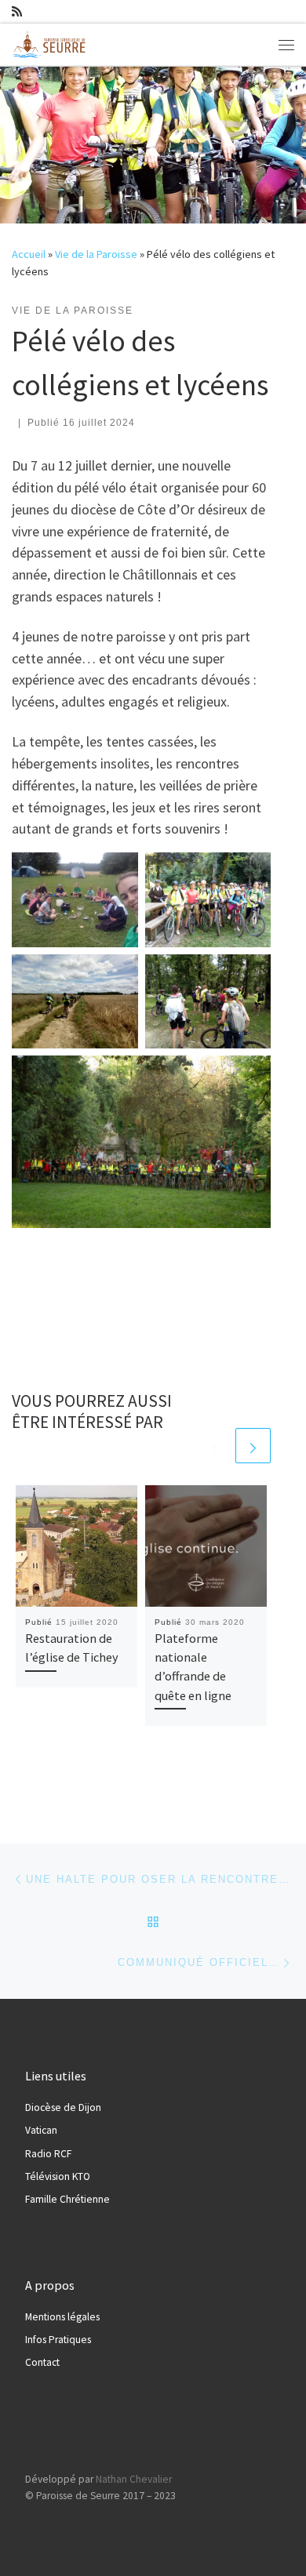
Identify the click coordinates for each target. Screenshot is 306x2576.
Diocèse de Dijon (63, 2107)
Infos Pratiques (58, 2340)
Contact (42, 2362)
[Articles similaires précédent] (215, 1446)
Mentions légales (62, 2317)
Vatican (41, 2130)
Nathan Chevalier (134, 2479)
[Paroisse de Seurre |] (51, 42)
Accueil (29, 254)
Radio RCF (48, 2154)
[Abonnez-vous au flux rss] (17, 11)
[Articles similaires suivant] (253, 1446)
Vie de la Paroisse (96, 254)
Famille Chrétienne (67, 2199)
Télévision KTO (58, 2176)
